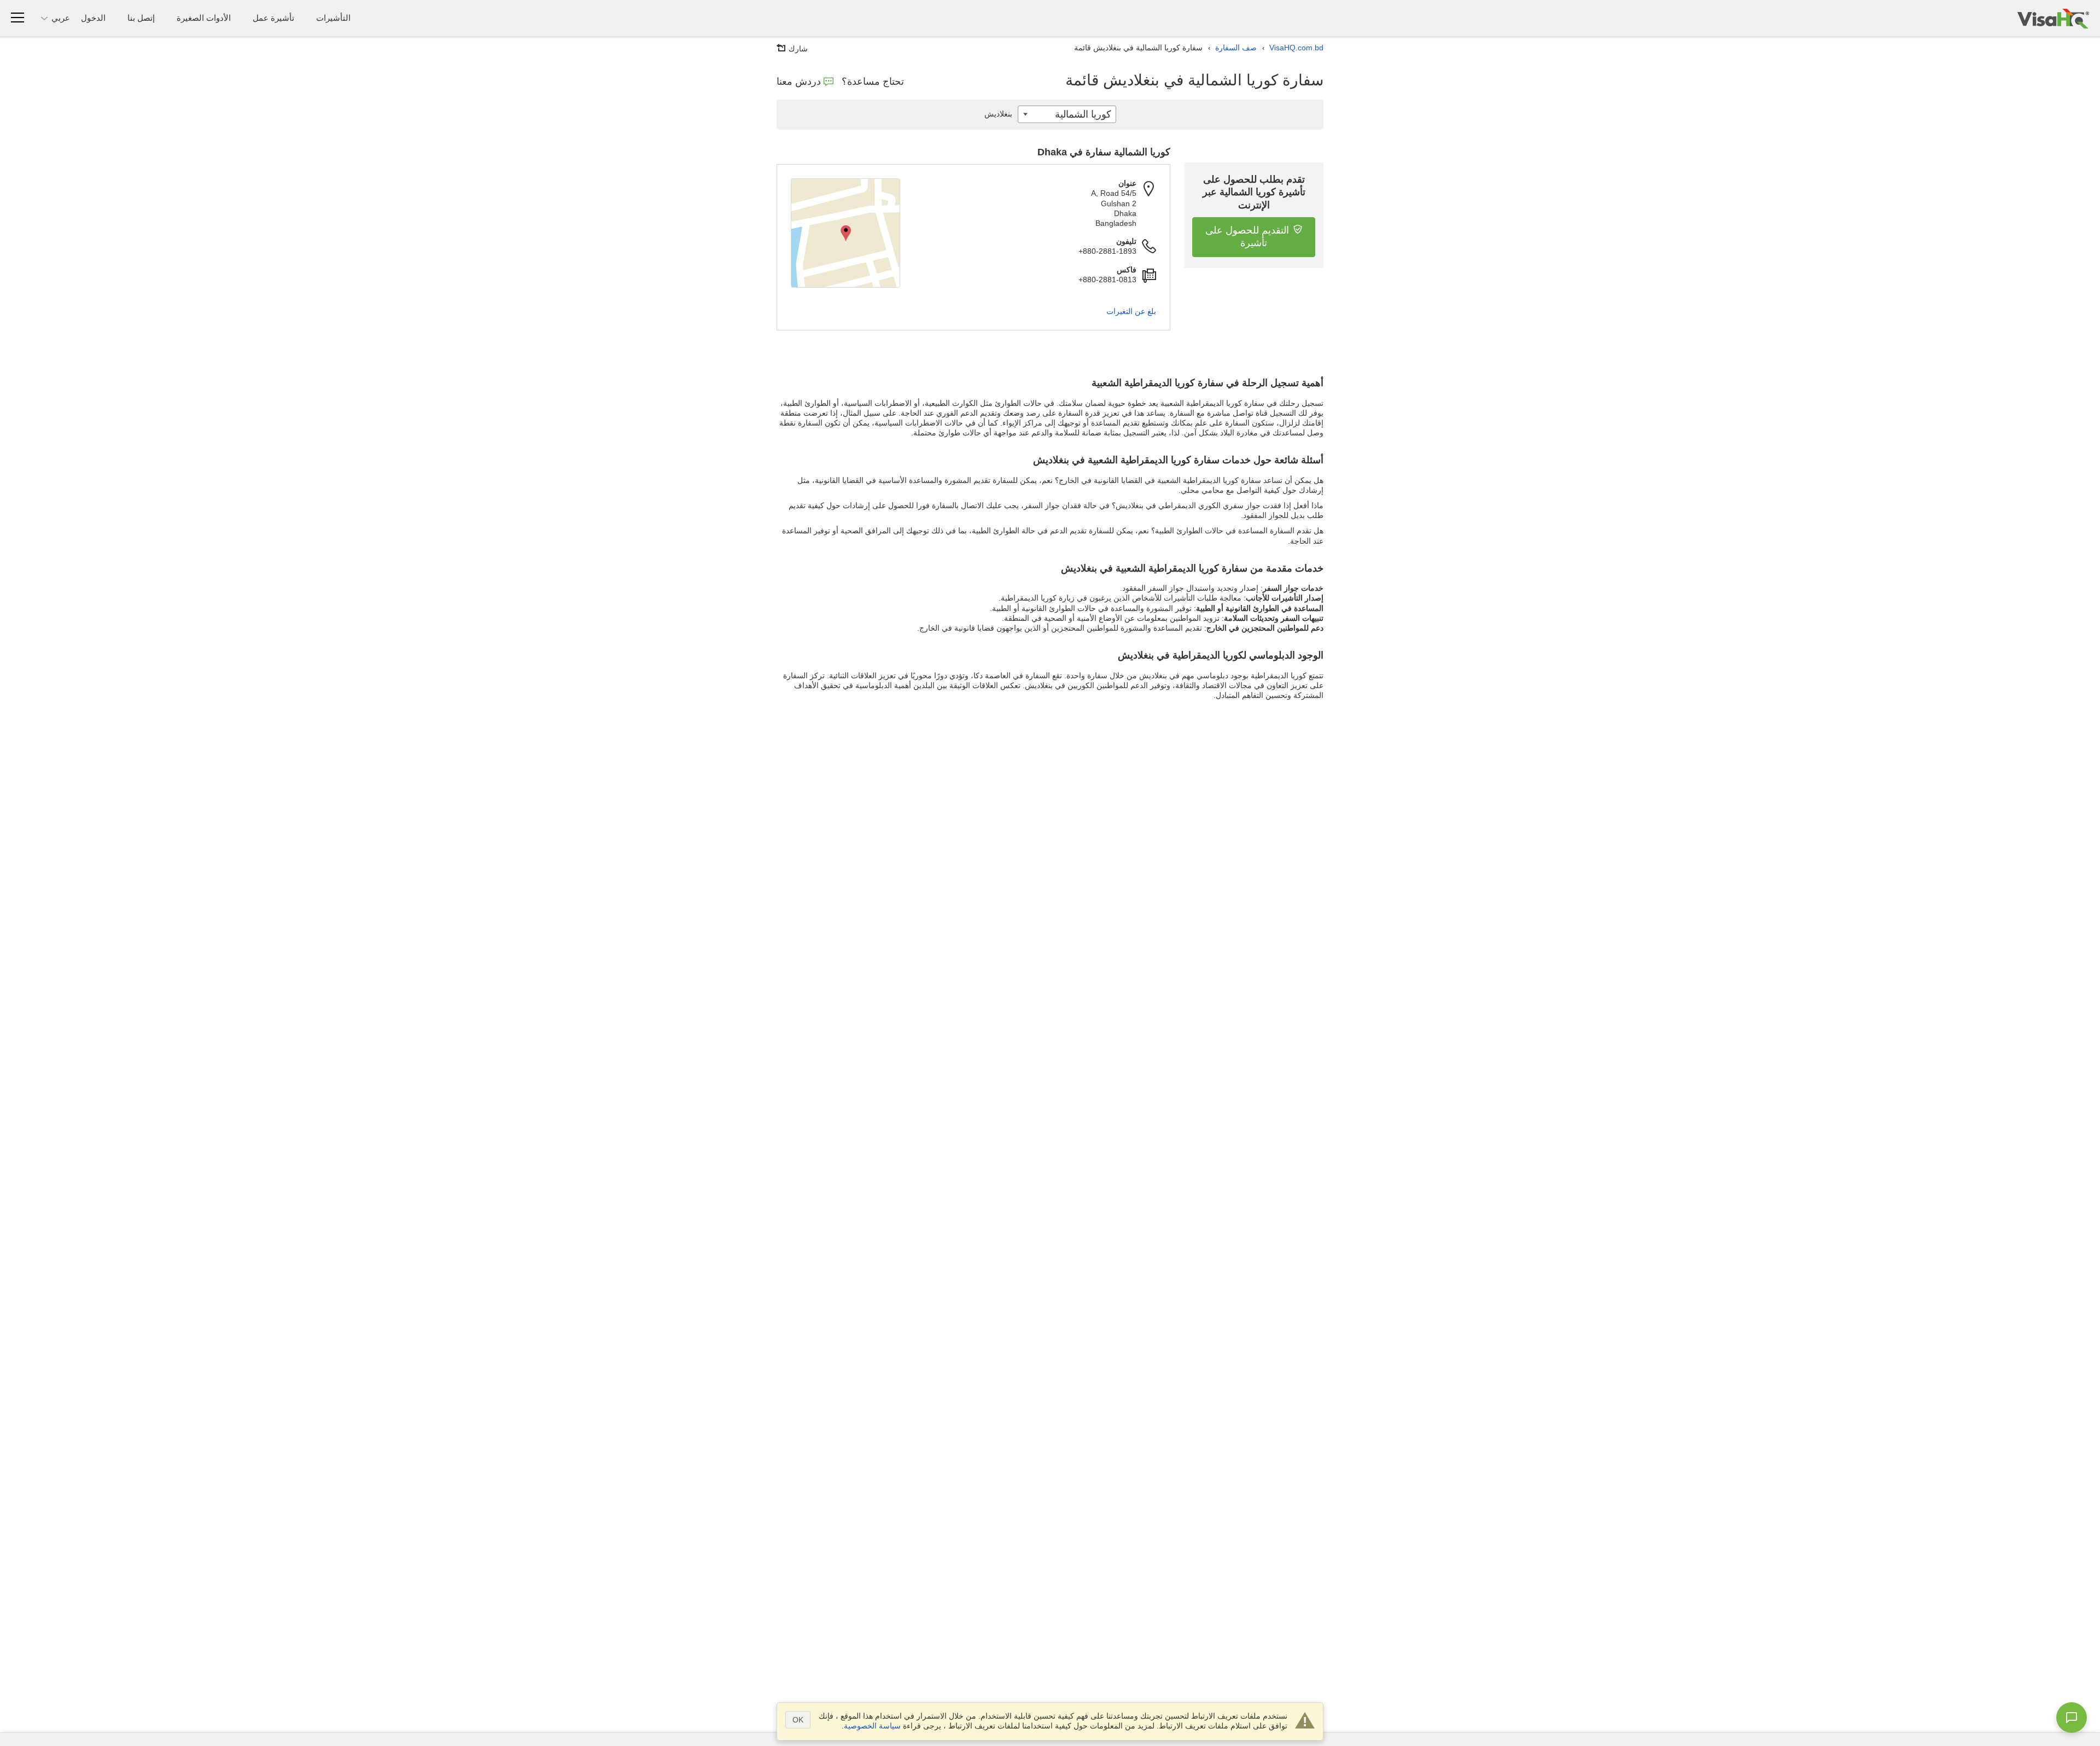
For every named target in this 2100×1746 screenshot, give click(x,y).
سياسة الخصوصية (872, 1726)
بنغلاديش (998, 114)
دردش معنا (799, 82)
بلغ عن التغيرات (1131, 311)
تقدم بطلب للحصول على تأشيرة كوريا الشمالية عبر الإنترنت (1254, 192)
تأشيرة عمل (273, 18)
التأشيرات (333, 18)
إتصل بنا (141, 18)
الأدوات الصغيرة (204, 18)
